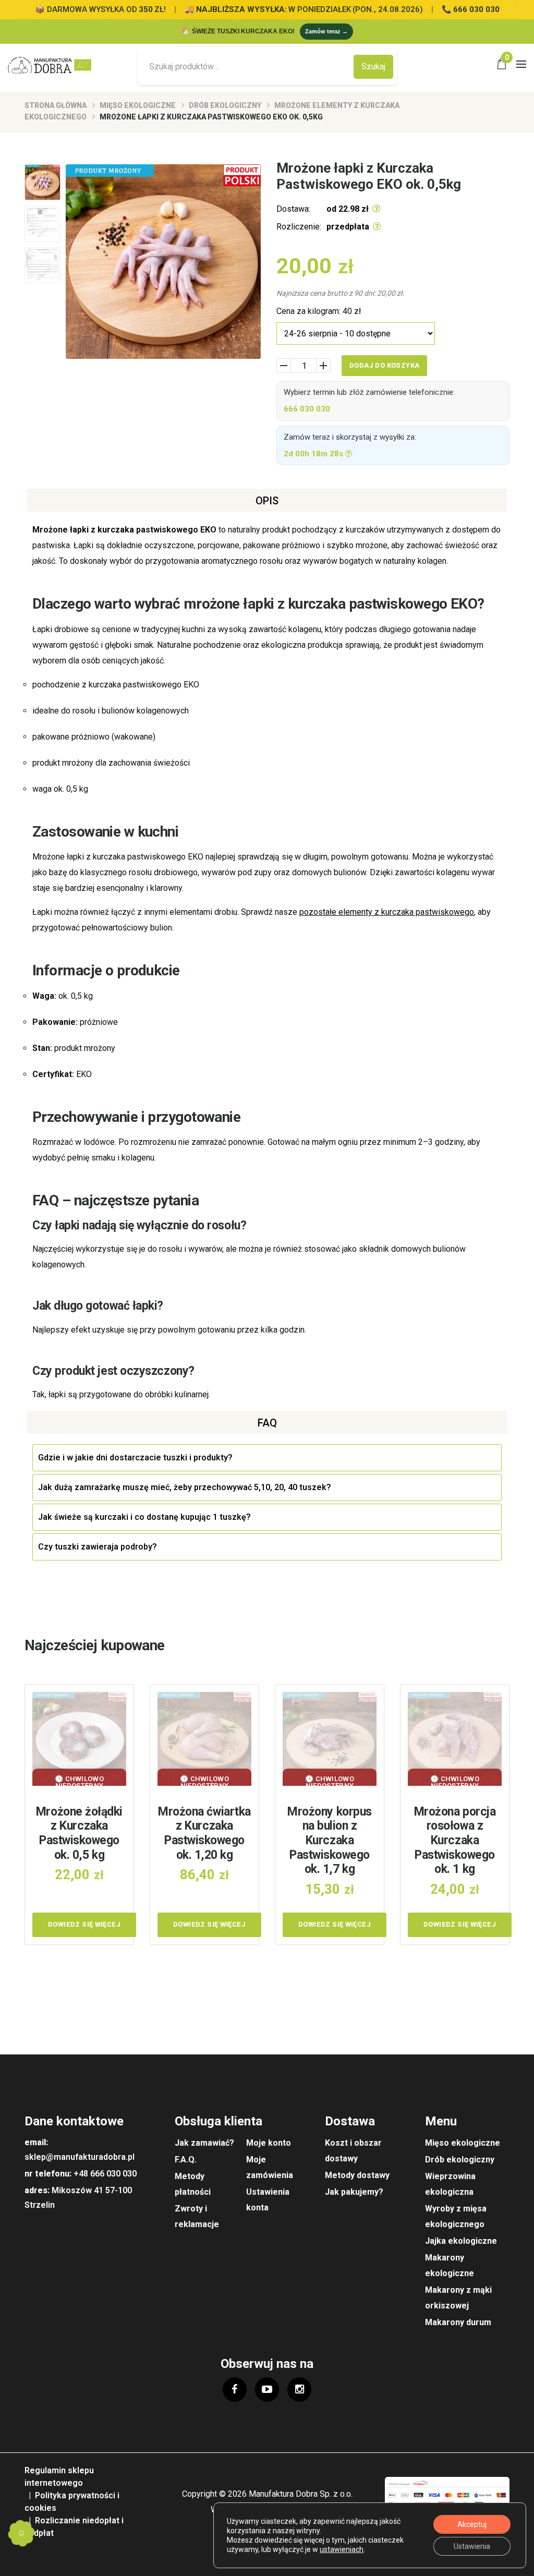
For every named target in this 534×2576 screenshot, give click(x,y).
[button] (21, 2533)
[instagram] (299, 2389)
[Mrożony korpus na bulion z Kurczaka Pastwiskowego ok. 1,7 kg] (330, 1739)
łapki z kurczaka (102, 530)
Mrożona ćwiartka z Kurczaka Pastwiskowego (204, 1833)
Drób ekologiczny (225, 105)
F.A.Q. (186, 2160)
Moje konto (269, 2143)
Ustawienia (472, 2546)
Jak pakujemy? (354, 2192)
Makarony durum (458, 2322)
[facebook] (235, 2389)
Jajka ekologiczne (461, 2241)
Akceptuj (472, 2524)
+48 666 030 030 (105, 2174)
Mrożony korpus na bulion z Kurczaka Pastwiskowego (330, 1840)
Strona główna (56, 105)
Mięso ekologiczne (138, 105)
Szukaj (373, 66)
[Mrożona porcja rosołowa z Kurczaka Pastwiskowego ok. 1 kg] (455, 1739)
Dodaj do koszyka (384, 365)
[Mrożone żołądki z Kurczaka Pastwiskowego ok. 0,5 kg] (79, 1739)
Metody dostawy (357, 2175)
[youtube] (267, 2389)
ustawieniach (342, 2549)
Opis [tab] (267, 501)
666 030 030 (307, 409)
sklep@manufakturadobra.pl (80, 2157)
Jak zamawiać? (204, 2143)
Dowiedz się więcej (84, 1924)
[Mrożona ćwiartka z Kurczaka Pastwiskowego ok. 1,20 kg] (204, 1739)
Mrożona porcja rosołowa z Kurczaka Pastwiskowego (455, 1840)
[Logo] (53, 65)
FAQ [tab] (267, 1423)
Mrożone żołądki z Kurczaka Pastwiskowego (79, 1833)
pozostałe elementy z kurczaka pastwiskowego (387, 912)
